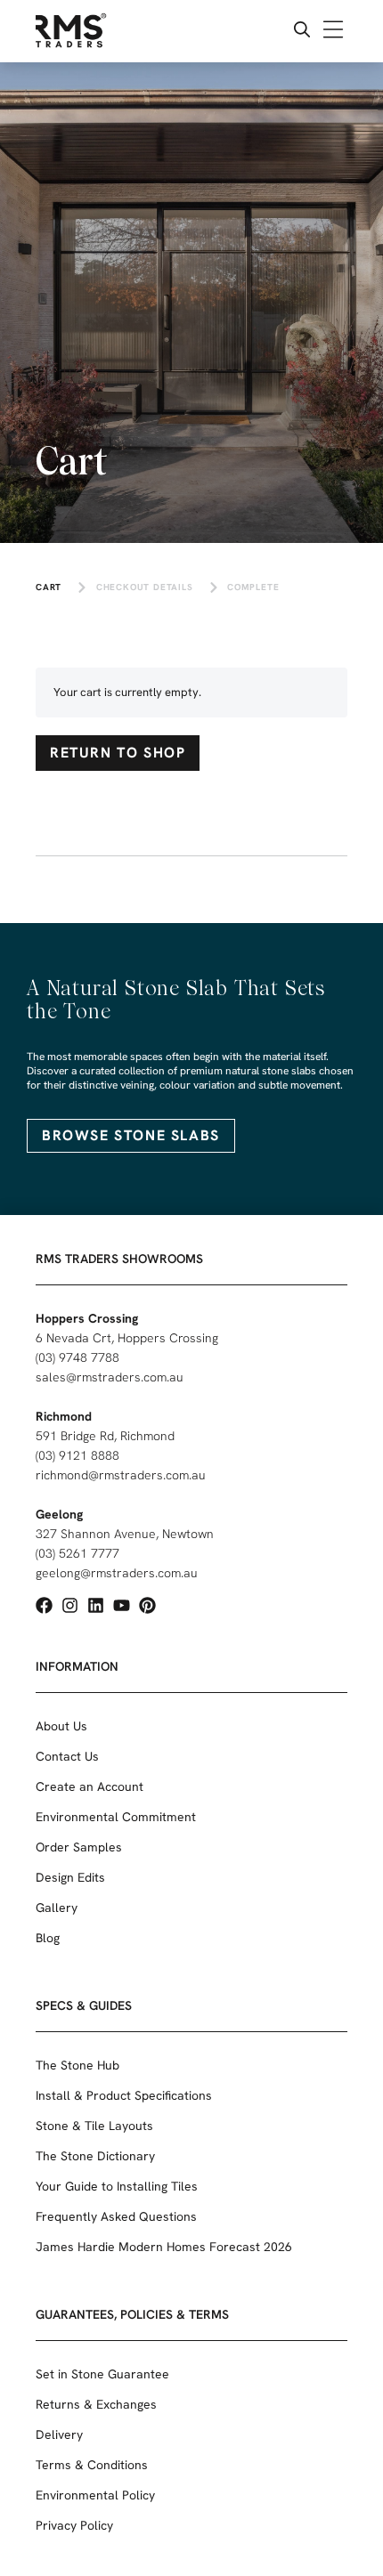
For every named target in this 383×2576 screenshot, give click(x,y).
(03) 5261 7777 (77, 1553)
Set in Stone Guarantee (102, 2374)
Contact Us (67, 1756)
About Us (61, 1726)
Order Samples (79, 1847)
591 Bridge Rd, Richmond (105, 1436)
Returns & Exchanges (96, 2404)
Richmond (64, 1416)
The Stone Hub (77, 2065)
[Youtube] (122, 1605)
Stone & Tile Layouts (94, 2126)
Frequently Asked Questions (116, 2216)
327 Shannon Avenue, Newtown (125, 1534)
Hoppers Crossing (87, 1318)
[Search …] (302, 32)
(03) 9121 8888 (77, 1455)
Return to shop (118, 753)
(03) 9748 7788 (77, 1357)
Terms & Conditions (92, 2465)
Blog (48, 1938)
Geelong (59, 1514)
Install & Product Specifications (124, 2095)
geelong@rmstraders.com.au (117, 1573)
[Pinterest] (147, 1605)
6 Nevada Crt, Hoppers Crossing (127, 1338)
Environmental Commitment (116, 1817)
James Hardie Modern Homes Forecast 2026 (164, 2247)
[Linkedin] (96, 1605)
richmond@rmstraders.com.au (121, 1475)
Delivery (59, 2434)
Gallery (57, 1908)
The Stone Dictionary (95, 2156)
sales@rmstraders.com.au (110, 1377)
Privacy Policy (74, 2525)
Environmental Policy (95, 2495)
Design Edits (70, 1877)
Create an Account (90, 1786)
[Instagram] (70, 1605)
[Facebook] (44, 1605)
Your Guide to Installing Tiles (117, 2186)
